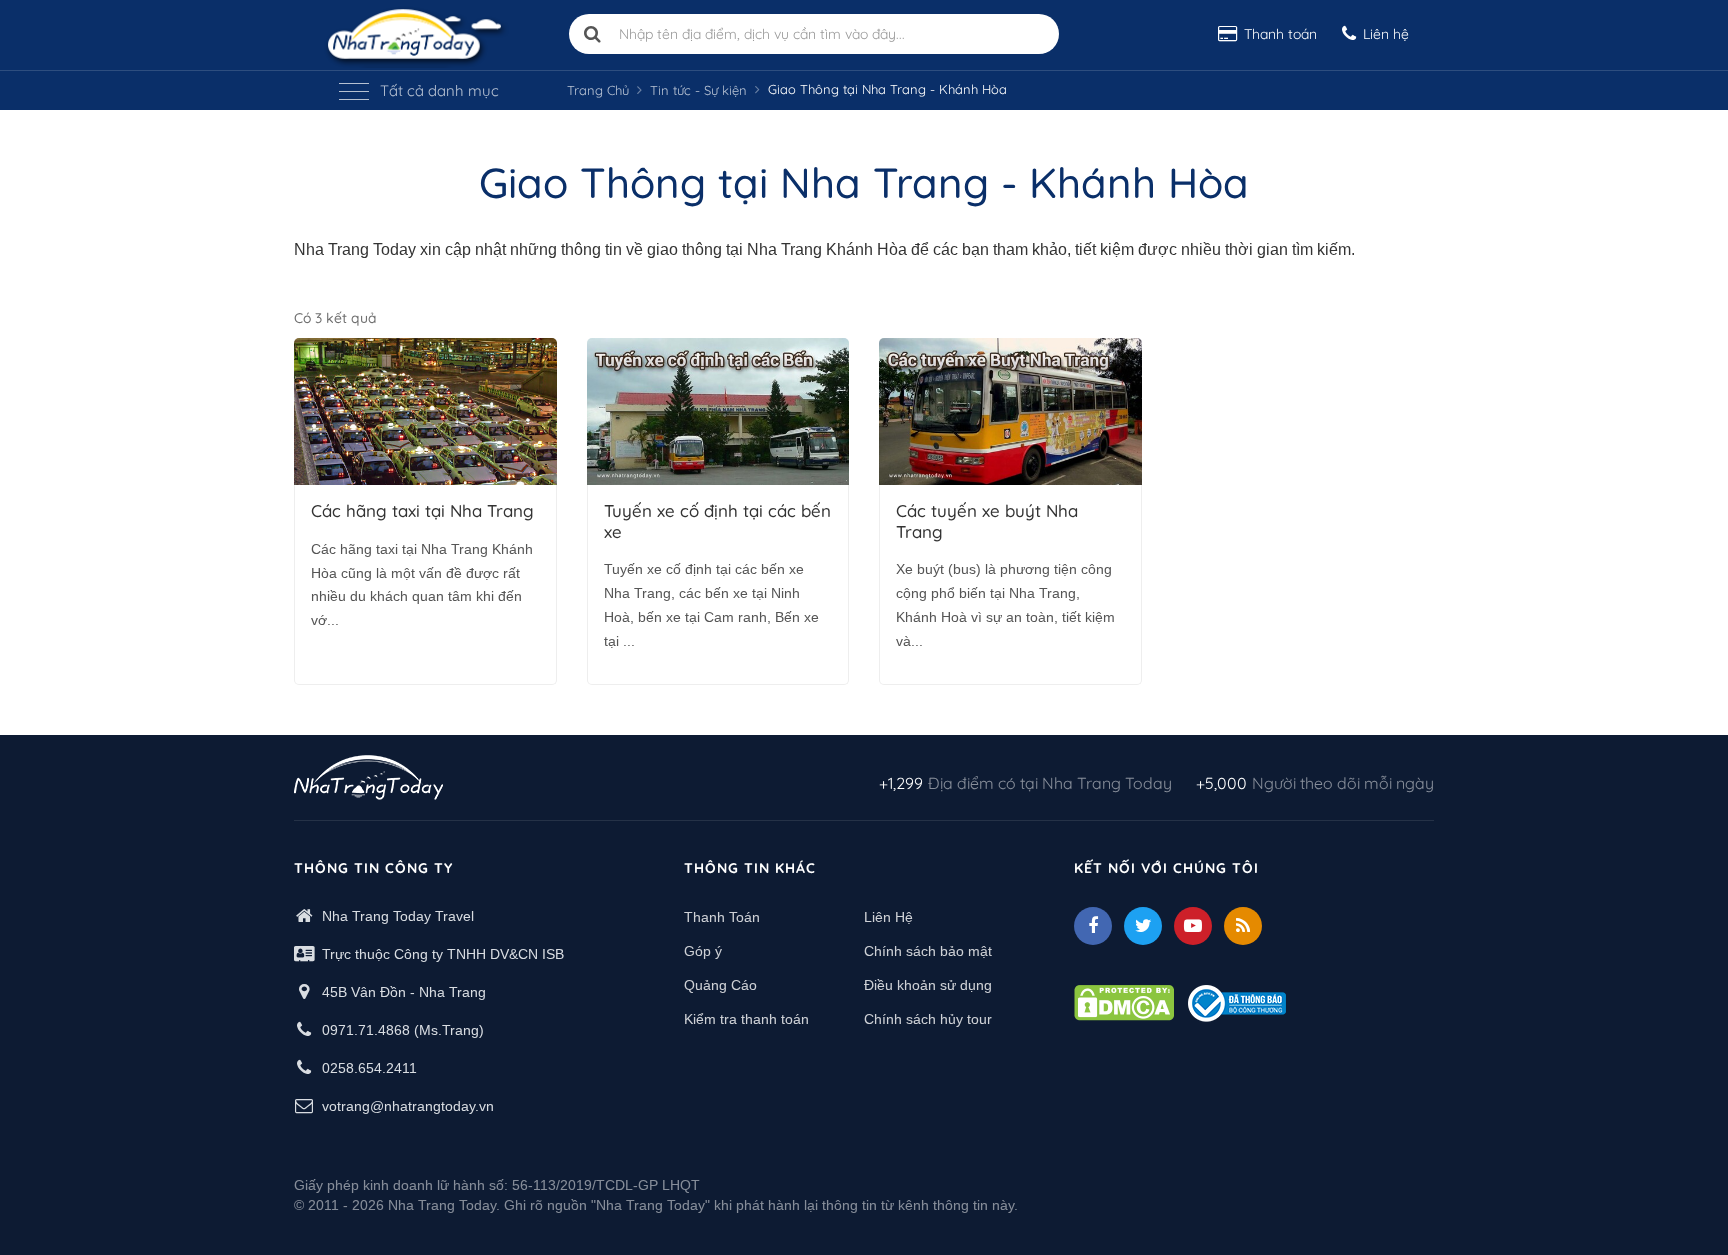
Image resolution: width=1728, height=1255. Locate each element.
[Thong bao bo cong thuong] (1237, 1002)
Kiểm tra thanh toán (746, 1019)
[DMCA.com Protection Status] (1124, 1002)
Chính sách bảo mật (928, 951)
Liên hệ (1386, 34)
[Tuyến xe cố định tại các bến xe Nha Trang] (718, 411)
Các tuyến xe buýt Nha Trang (987, 521)
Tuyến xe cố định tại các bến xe (717, 521)
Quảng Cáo (720, 985)
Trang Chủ (598, 90)
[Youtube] (1193, 926)
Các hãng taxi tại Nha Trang (422, 511)
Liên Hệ (888, 917)
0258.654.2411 (369, 1068)
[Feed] (1243, 926)
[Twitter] (1143, 926)
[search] (593, 34)
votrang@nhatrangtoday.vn (408, 1106)
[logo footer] (368, 780)
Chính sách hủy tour (928, 1019)
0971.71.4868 (366, 1030)
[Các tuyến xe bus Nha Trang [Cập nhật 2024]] (1010, 411)
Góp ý (703, 951)
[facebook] (1093, 926)
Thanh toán (1280, 34)
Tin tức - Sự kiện (698, 90)
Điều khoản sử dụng (928, 985)
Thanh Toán (722, 917)
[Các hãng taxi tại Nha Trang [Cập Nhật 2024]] (425, 411)
